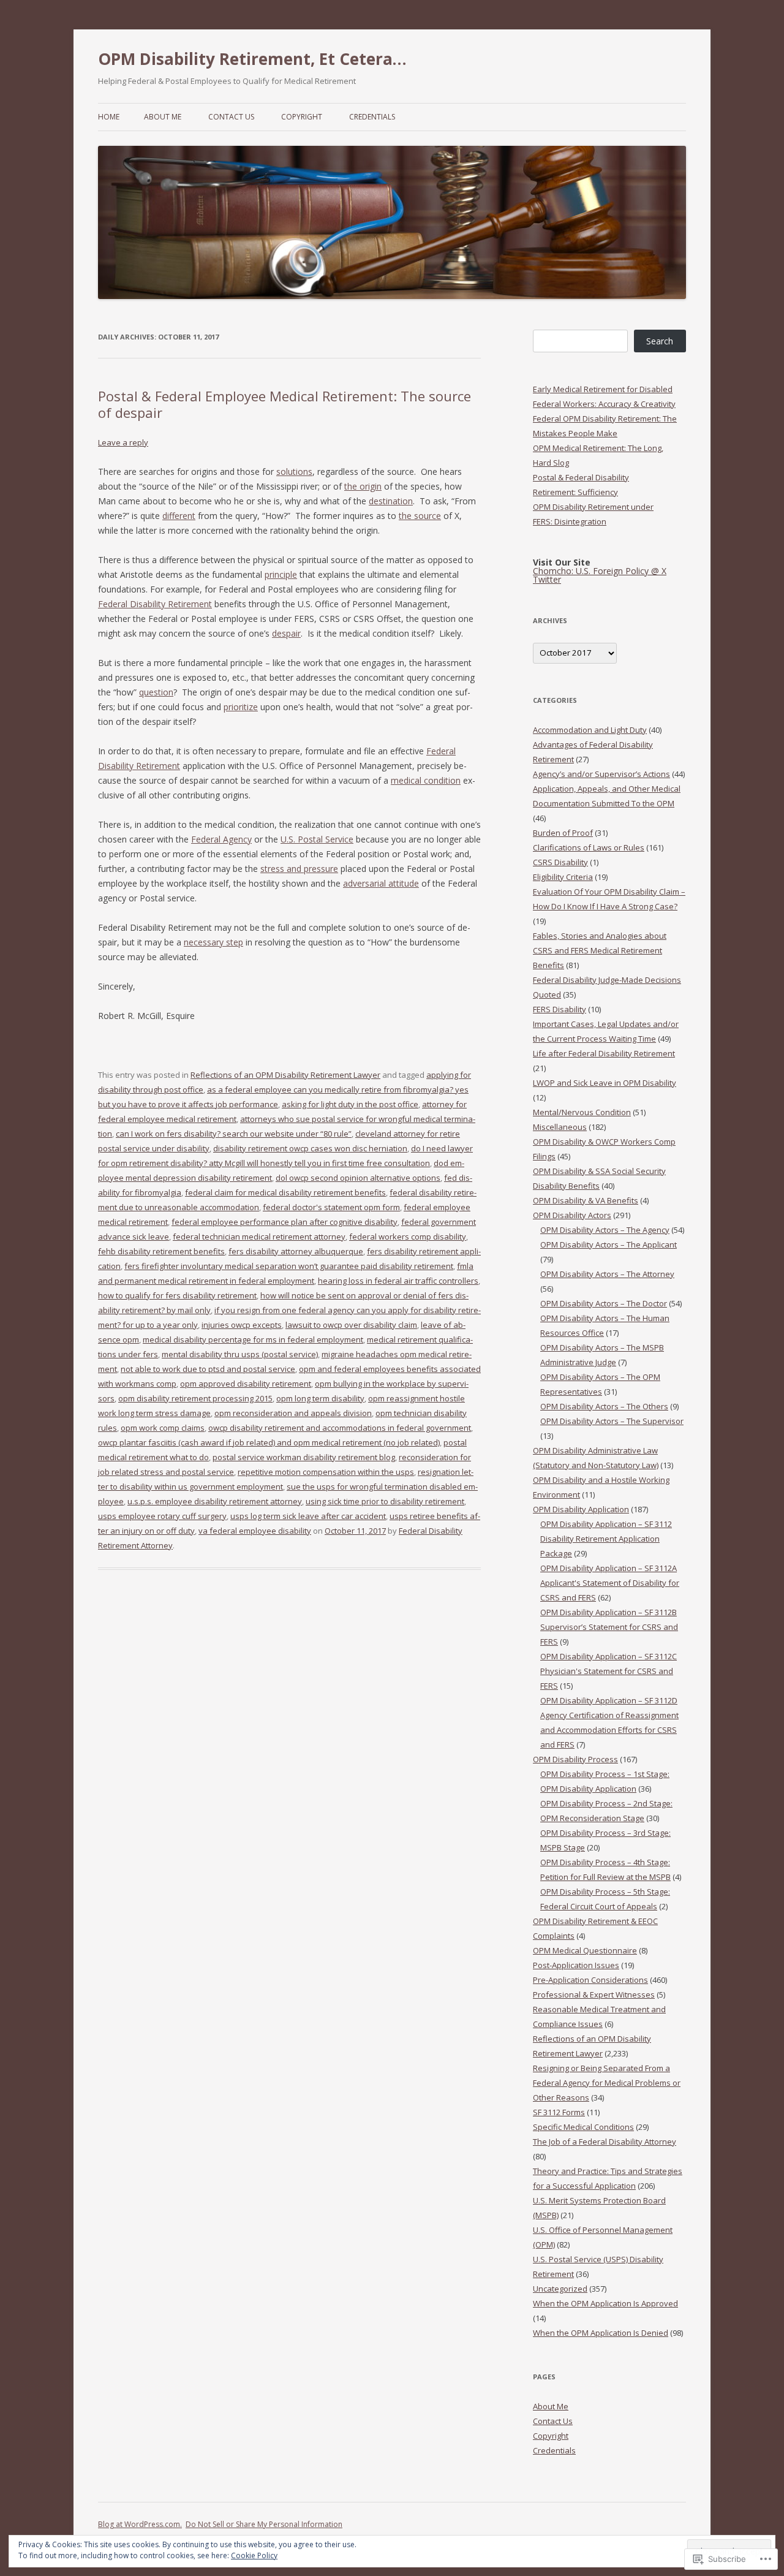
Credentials (372, 117)
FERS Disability (560, 1009)
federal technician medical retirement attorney (259, 1237)
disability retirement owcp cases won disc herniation (310, 1148)
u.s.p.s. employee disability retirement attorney (215, 1501)
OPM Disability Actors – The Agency (605, 1230)
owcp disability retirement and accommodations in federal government (340, 1428)
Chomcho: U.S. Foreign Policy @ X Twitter (600, 575)
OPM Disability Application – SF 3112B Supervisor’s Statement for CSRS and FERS (609, 1627)
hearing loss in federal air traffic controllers (398, 1281)
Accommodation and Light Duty (590, 730)
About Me (163, 117)
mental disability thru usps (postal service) (240, 1354)
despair (286, 633)
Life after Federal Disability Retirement (604, 1053)
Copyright (302, 117)
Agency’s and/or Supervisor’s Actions (601, 774)
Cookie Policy (254, 2555)
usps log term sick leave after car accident (308, 1516)
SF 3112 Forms (559, 2112)
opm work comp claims (163, 1428)
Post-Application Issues (576, 1965)
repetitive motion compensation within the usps (326, 1472)
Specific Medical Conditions (583, 2127)
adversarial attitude (381, 883)
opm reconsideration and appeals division (293, 1413)
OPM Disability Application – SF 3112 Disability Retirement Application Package (606, 1539)
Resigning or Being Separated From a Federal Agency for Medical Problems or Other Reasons (607, 2083)
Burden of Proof (563, 833)
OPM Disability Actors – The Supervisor (612, 1421)
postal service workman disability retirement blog (304, 1457)
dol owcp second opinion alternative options (358, 1178)
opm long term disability (320, 1398)
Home (109, 117)
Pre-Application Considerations (590, 1980)
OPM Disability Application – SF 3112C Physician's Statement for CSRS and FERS (609, 1671)
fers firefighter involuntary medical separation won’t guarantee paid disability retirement (289, 1266)
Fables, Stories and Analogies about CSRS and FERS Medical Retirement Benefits (600, 950)
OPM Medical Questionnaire (585, 1950)
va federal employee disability (255, 1531)
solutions (294, 472)
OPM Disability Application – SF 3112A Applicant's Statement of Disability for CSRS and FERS (610, 1583)
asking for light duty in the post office (350, 1104)
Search (660, 341)
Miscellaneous (560, 1127)
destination (391, 501)
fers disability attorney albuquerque (296, 1251)
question (156, 692)
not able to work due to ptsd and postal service (208, 1369)
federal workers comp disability (408, 1237)
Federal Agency (221, 839)
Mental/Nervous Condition (582, 1112)
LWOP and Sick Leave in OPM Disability (605, 1083)
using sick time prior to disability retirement (385, 1501)
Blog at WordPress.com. (140, 2524)
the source (420, 516)
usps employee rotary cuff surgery (162, 1516)
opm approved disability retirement (246, 1384)
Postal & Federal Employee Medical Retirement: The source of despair (285, 404)
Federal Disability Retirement (155, 604)
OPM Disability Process (575, 1759)
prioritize (241, 707)
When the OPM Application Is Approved (605, 2303)
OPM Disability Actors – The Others (604, 1406)
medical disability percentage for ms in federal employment (253, 1339)
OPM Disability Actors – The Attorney (607, 1274)
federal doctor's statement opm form (331, 1207)
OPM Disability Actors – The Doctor (604, 1303)
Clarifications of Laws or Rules (589, 847)
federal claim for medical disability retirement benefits (285, 1192)
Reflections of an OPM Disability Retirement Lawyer (285, 1075)
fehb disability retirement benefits (161, 1251)
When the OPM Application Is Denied (601, 2333)
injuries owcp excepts (242, 1325)
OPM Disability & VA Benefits (586, 1200)
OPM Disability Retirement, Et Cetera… (252, 59)
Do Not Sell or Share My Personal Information (264, 2524)
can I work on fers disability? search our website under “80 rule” (234, 1134)
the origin (363, 486)
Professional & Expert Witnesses (594, 1995)
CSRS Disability (560, 862)
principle (281, 574)
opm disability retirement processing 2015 (195, 1398)
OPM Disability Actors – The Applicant (609, 1244)
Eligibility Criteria (563, 877)
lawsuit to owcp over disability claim (351, 1325)
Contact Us (231, 117)
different (179, 516)
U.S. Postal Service (317, 839)
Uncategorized (560, 2289)
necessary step (213, 942)
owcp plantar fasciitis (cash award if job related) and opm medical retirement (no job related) (269, 1442)
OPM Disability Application (581, 1509)
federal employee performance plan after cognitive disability (285, 1222)
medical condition (426, 780)
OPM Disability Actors (572, 1215)
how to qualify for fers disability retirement (177, 1295)
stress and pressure (299, 869)
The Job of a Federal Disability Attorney (605, 2142)
